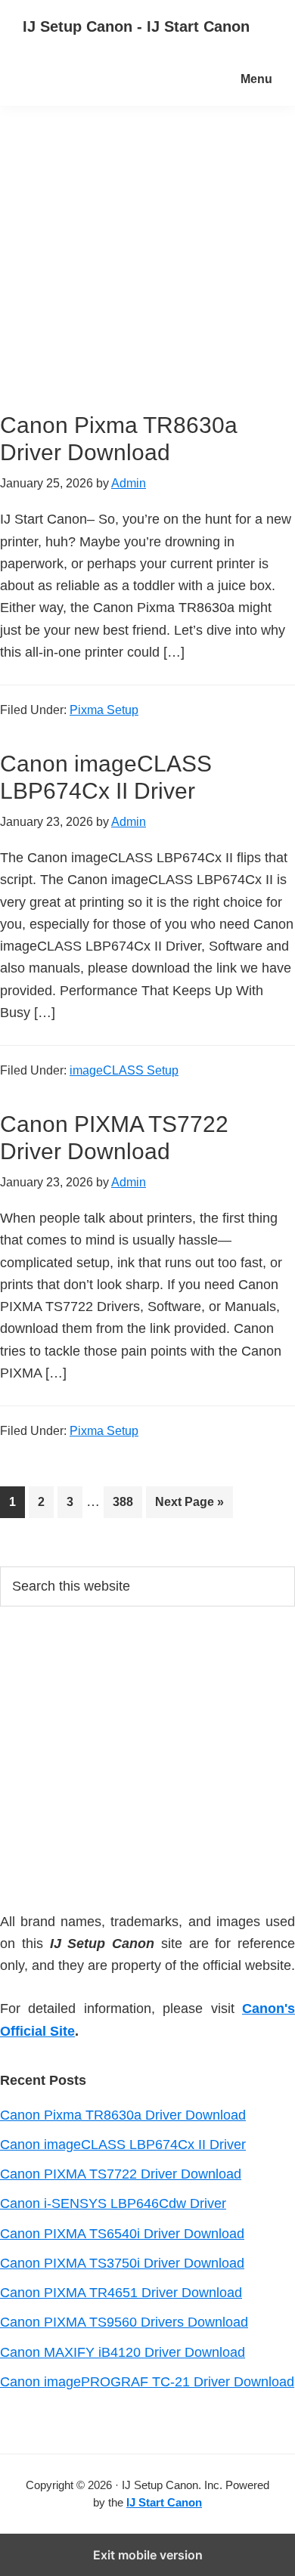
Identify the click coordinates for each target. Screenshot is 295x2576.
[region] (147, 1756)
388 (127, 1501)
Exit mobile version (148, 2555)
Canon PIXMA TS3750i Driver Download (122, 2263)
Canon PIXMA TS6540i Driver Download (122, 2234)
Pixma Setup (104, 710)
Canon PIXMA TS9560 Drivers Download (124, 2322)
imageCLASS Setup (124, 1070)
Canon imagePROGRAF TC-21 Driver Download (147, 2382)
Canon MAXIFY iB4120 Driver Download (123, 2352)
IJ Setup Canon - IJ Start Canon (136, 26)
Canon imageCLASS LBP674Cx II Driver (123, 2145)
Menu (256, 79)
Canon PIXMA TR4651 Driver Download (121, 2293)
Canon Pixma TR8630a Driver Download (123, 2115)
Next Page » (189, 1506)
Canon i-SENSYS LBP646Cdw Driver (113, 2203)
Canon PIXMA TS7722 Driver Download (121, 2174)
